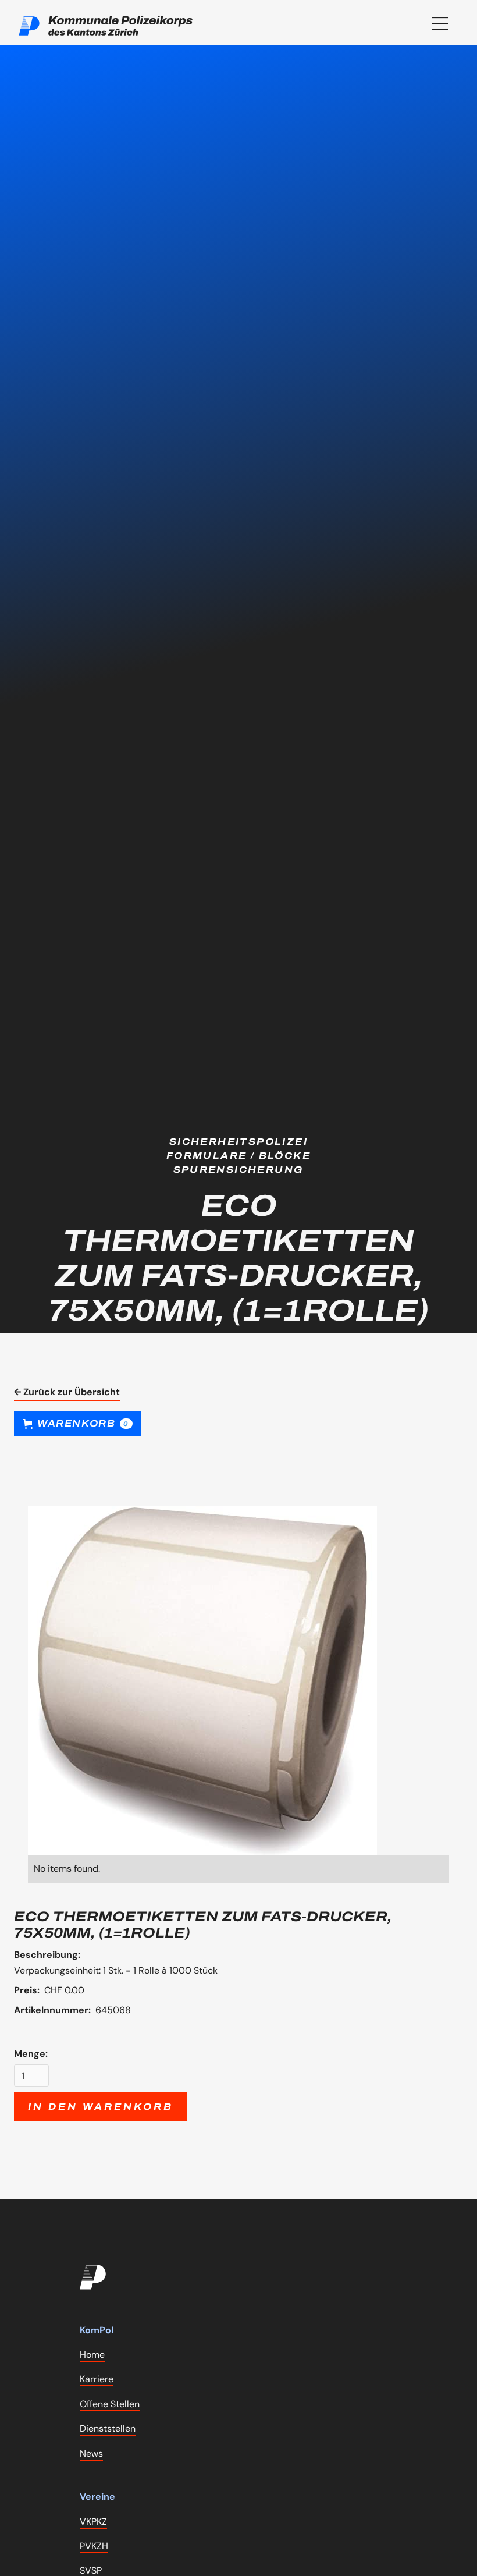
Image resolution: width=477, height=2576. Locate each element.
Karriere (97, 2379)
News (91, 2453)
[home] (106, 26)
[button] (440, 23)
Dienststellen (108, 2428)
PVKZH (94, 2546)
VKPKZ (93, 2522)
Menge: (31, 2054)
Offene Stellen (110, 2404)
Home (92, 2355)
